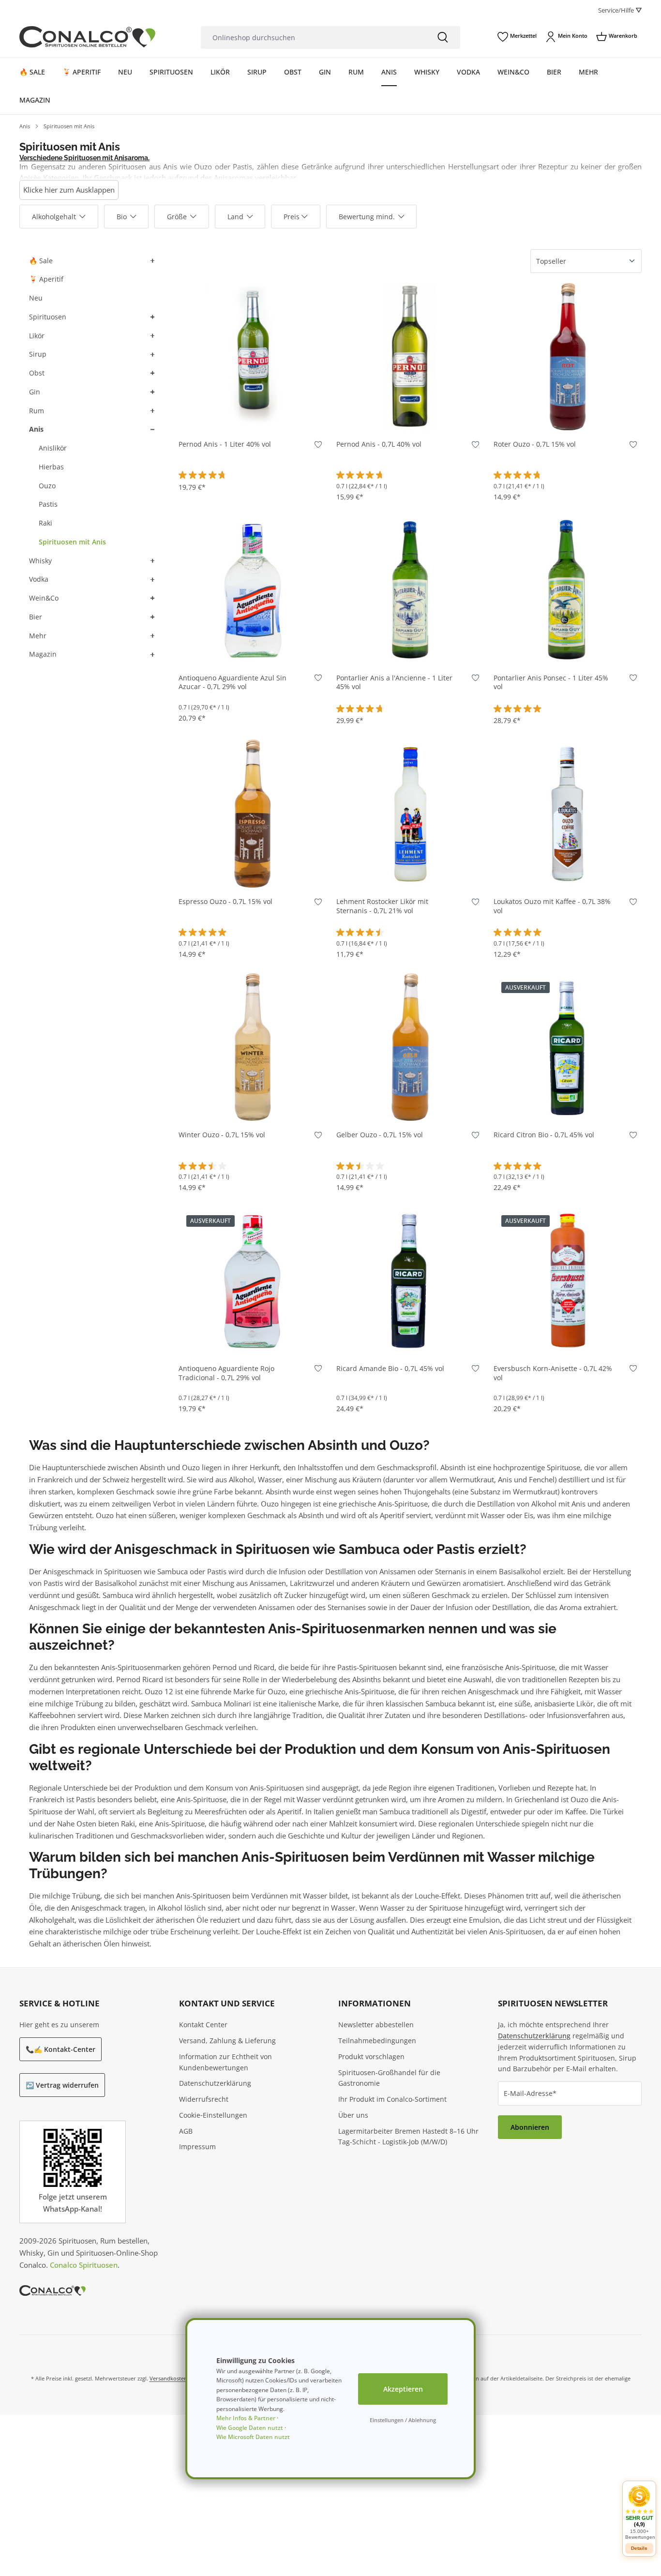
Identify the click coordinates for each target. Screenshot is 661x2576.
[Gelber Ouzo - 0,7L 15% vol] (410, 1047)
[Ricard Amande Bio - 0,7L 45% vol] (410, 1280)
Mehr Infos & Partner (246, 2418)
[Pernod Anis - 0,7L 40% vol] (410, 357)
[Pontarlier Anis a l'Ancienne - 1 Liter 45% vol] (410, 590)
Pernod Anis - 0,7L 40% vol (379, 444)
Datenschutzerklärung (215, 2083)
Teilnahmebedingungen (377, 2041)
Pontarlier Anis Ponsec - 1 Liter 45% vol (551, 683)
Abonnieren (530, 2127)
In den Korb (253, 416)
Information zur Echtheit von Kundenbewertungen (225, 2062)
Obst (37, 373)
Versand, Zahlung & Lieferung (227, 2041)
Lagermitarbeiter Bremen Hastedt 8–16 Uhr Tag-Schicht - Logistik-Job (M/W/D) (408, 2137)
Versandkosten (168, 2378)
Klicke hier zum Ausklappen (69, 190)
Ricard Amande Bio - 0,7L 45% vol (390, 1369)
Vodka (39, 579)
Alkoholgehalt (54, 217)
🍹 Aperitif (46, 279)
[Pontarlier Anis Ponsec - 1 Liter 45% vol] (568, 590)
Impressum (197, 2147)
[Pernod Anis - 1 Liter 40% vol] (253, 357)
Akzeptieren (403, 2389)
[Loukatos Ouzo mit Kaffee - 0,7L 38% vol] (568, 813)
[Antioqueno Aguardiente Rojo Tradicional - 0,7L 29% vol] (253, 1280)
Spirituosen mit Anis (72, 542)
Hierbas (51, 467)
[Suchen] (443, 38)
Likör (37, 336)
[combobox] (313, 38)
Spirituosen (48, 317)
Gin (35, 392)
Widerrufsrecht (204, 2099)
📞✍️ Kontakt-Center (60, 2049)
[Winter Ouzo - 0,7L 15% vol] (253, 1047)
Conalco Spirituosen (84, 2265)
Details (568, 1107)
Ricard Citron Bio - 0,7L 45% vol (544, 1135)
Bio (122, 217)
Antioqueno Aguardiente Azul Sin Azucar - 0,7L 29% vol (233, 683)
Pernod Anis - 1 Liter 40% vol (225, 444)
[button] (151, 261)
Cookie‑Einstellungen (213, 2115)
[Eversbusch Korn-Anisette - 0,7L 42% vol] (568, 1280)
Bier (36, 617)
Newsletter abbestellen (376, 2025)
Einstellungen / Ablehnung (403, 2420)
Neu (36, 298)
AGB (186, 2131)
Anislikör (53, 448)
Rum (37, 411)
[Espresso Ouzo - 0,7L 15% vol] (253, 813)
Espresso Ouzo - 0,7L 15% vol (225, 902)
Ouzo (47, 486)
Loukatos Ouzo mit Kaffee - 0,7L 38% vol (552, 906)
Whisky (40, 561)
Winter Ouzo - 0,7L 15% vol (222, 1135)
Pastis (48, 504)
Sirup (38, 354)
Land (235, 217)
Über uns (353, 2115)
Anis (36, 429)
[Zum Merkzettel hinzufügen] (318, 446)
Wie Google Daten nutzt (250, 2428)
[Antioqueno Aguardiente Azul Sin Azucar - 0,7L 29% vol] (253, 590)
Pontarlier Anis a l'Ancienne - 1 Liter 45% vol (394, 683)
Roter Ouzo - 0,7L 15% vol (535, 444)
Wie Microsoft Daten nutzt (253, 2437)
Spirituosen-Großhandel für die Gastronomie (389, 2078)
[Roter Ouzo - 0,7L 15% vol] (568, 357)
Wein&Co (44, 598)
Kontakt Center (203, 2025)
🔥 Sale (41, 261)
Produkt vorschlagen (371, 2056)
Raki (45, 523)
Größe (177, 217)
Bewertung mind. (367, 217)
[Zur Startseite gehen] (87, 37)
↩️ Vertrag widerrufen (62, 2085)
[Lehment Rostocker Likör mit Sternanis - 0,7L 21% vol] (410, 813)
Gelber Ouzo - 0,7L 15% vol (380, 1135)
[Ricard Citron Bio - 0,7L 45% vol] (568, 1047)
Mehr (38, 636)
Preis (292, 217)
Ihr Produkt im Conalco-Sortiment (392, 2099)
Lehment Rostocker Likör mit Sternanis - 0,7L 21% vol (382, 906)
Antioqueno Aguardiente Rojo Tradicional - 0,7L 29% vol (226, 1373)
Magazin (43, 654)
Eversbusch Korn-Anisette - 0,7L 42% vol (553, 1373)
